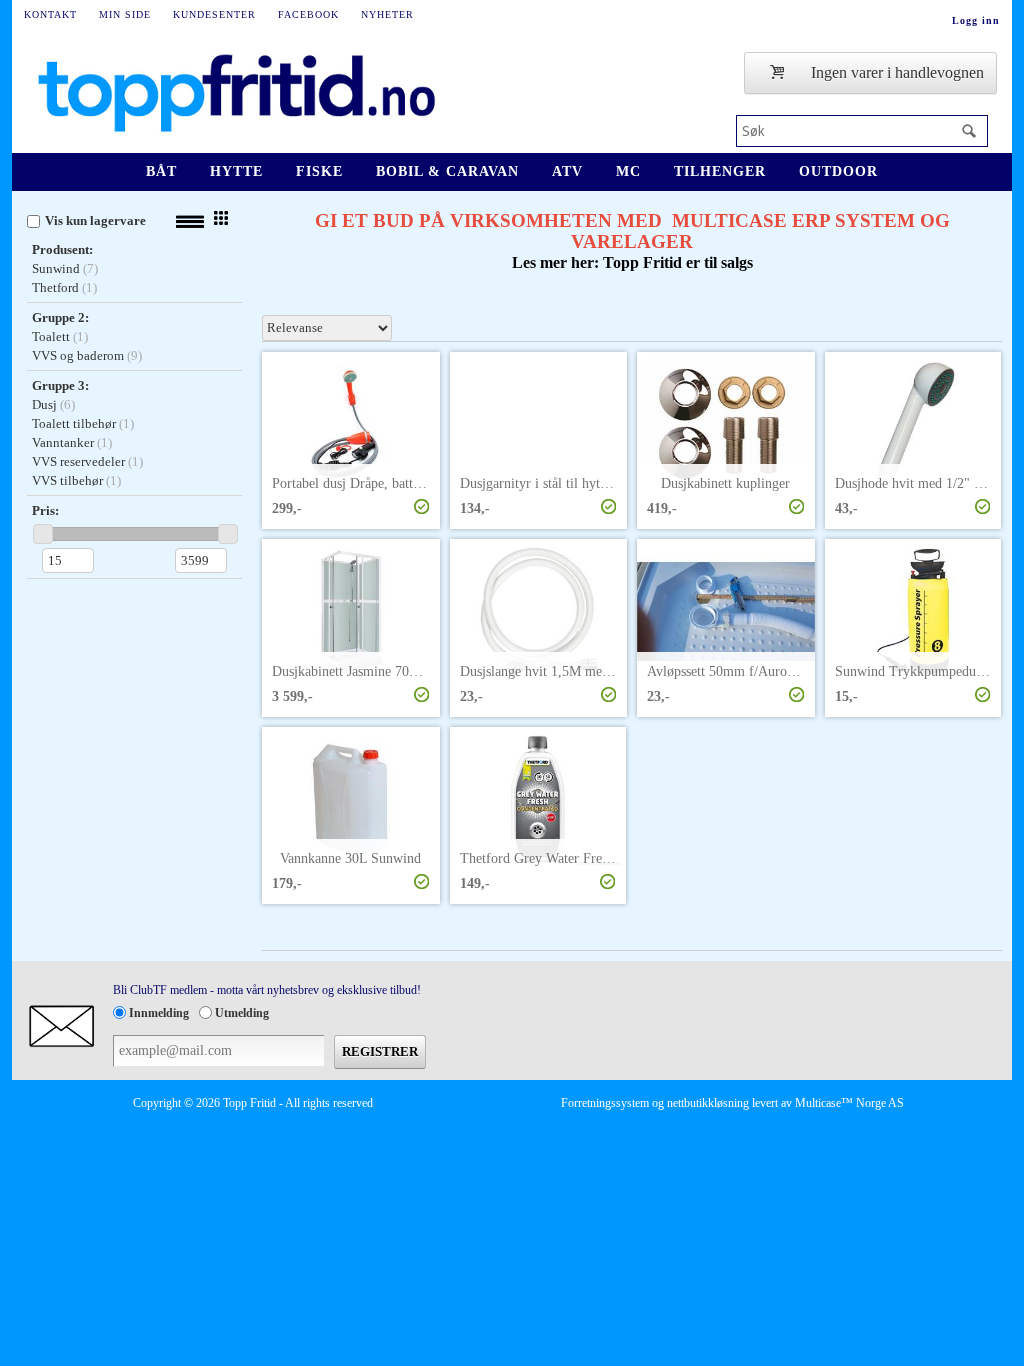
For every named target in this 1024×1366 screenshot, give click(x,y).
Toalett (51, 336)
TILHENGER (720, 171)
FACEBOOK (308, 14)
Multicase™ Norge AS (849, 1103)
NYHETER (387, 14)
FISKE (319, 171)
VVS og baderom (78, 355)
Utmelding (242, 1013)
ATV (567, 171)
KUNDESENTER (214, 14)
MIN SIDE (125, 14)
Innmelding (159, 1013)
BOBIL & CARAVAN (447, 171)
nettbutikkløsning (708, 1103)
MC (628, 171)
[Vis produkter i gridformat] (221, 218)
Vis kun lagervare (95, 220)
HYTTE (236, 171)
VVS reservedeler (78, 461)
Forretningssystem (605, 1103)
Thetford (55, 287)
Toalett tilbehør (74, 423)
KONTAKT (50, 14)
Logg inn (976, 20)
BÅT (161, 171)
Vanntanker (63, 442)
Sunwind (56, 268)
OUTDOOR (838, 171)
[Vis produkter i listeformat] (190, 222)
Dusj (44, 404)
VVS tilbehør (67, 480)
